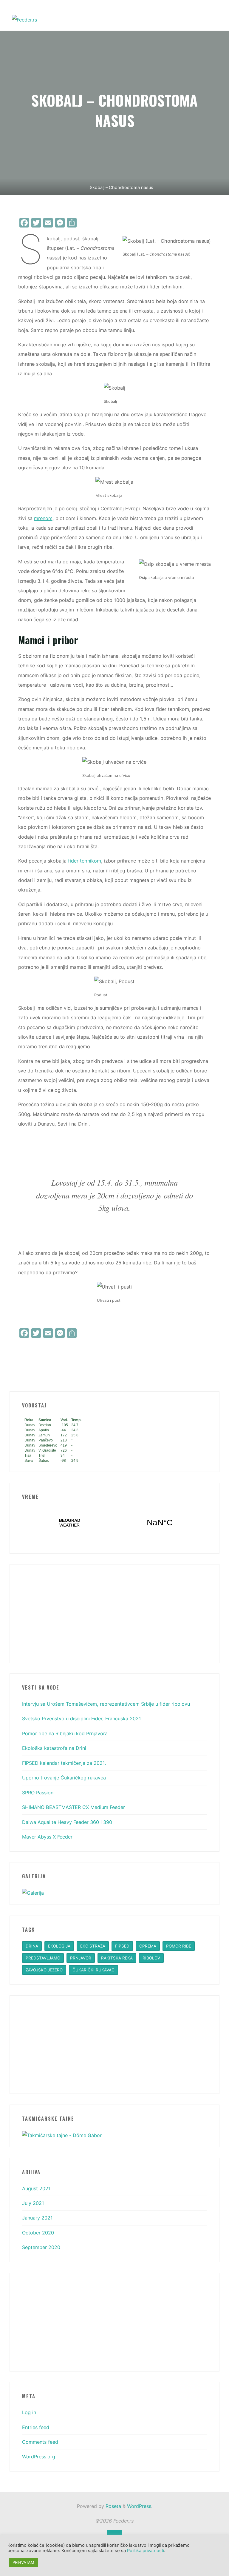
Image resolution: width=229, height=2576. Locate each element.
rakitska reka (117, 1958)
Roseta (113, 2506)
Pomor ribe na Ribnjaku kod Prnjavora (65, 1733)
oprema (148, 1946)
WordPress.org (39, 2457)
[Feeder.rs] (24, 19)
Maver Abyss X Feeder (47, 1837)
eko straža (93, 1946)
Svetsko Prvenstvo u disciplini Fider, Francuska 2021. (82, 1719)
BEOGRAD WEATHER (115, 1523)
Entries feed (36, 2427)
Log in (29, 2412)
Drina (32, 1946)
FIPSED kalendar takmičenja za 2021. (64, 1763)
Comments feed (40, 2442)
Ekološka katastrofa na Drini (54, 1748)
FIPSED (122, 1946)
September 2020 (41, 2247)
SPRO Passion (38, 1793)
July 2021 (33, 2203)
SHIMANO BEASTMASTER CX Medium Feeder (74, 1807)
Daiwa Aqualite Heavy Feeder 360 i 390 (67, 1822)
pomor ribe (179, 1946)
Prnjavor (81, 1958)
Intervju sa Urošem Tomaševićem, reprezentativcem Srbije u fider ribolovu (106, 1704)
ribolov (151, 1958)
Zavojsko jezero (44, 1970)
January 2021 (37, 2218)
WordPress (139, 2506)
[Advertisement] (115, 1613)
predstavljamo (43, 1958)
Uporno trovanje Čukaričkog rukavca (64, 1778)
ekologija (59, 1946)
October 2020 (38, 2233)
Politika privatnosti (146, 2551)
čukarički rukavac (93, 1970)
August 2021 (36, 2188)
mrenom (43, 518)
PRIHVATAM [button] (23, 2562)
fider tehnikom (85, 861)
